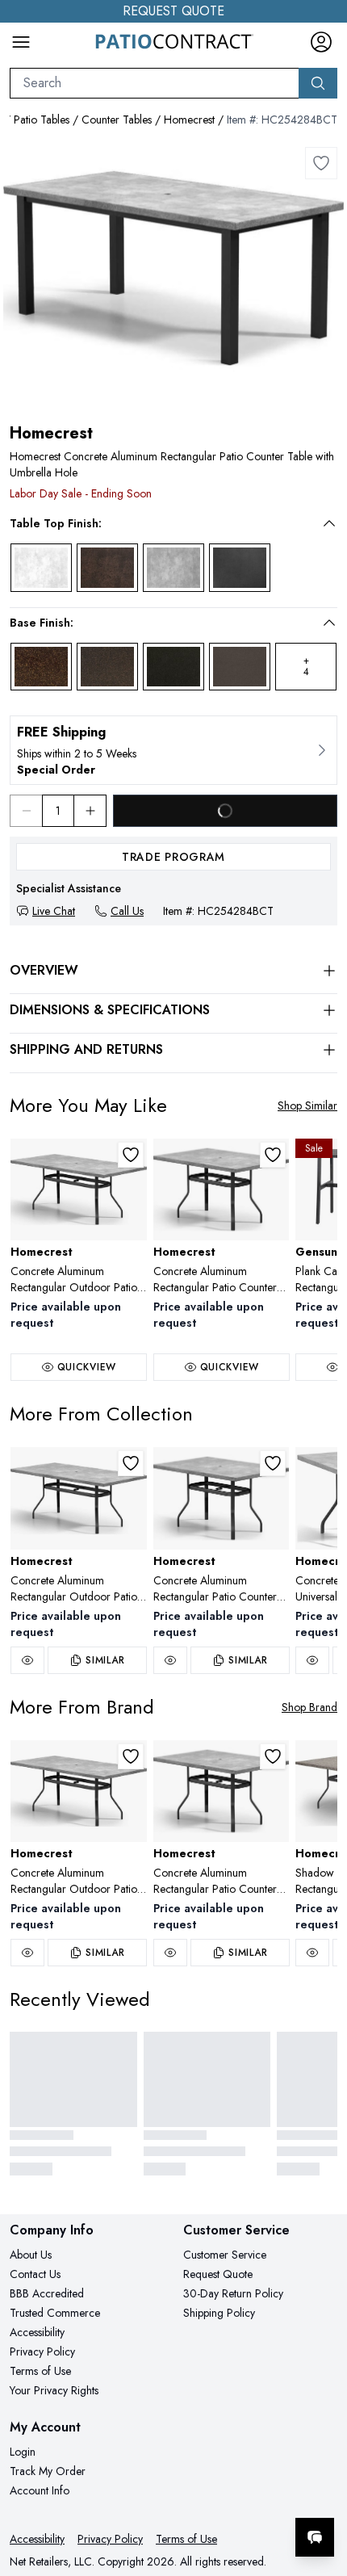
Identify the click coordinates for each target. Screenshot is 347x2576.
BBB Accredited (47, 2293)
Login (23, 2452)
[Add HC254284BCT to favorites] (321, 163)
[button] (162, 523)
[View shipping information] (173, 750)
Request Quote (218, 2274)
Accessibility (37, 2332)
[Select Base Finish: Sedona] (41, 667)
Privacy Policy (42, 2352)
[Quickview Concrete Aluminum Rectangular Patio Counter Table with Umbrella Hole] (170, 1660)
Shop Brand (309, 1707)
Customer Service (225, 2255)
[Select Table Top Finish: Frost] (41, 568)
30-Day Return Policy (233, 2293)
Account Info (40, 2490)
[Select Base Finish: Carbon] (240, 667)
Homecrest (189, 120)
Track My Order (48, 2471)
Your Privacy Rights (54, 2390)
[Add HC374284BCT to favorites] (131, 1155)
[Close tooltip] (321, 2488)
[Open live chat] (315, 2537)
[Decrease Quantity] (26, 811)
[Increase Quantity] (90, 811)
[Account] (321, 42)
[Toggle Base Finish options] (329, 623)
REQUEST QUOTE (173, 11)
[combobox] (155, 83)
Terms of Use (40, 2371)
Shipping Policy (219, 2313)
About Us (31, 2255)
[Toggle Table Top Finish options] (329, 523)
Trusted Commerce (55, 2313)
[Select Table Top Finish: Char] (240, 568)
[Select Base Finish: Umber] (173, 667)
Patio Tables (42, 120)
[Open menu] (21, 42)
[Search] (318, 83)
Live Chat (54, 911)
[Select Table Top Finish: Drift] (173, 568)
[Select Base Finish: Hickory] (107, 667)
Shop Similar (307, 1105)
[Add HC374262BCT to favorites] (273, 1155)
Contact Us (35, 2274)
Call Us (127, 911)
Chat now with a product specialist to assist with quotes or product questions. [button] (224, 2495)
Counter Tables (117, 120)
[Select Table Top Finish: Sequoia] (107, 568)
